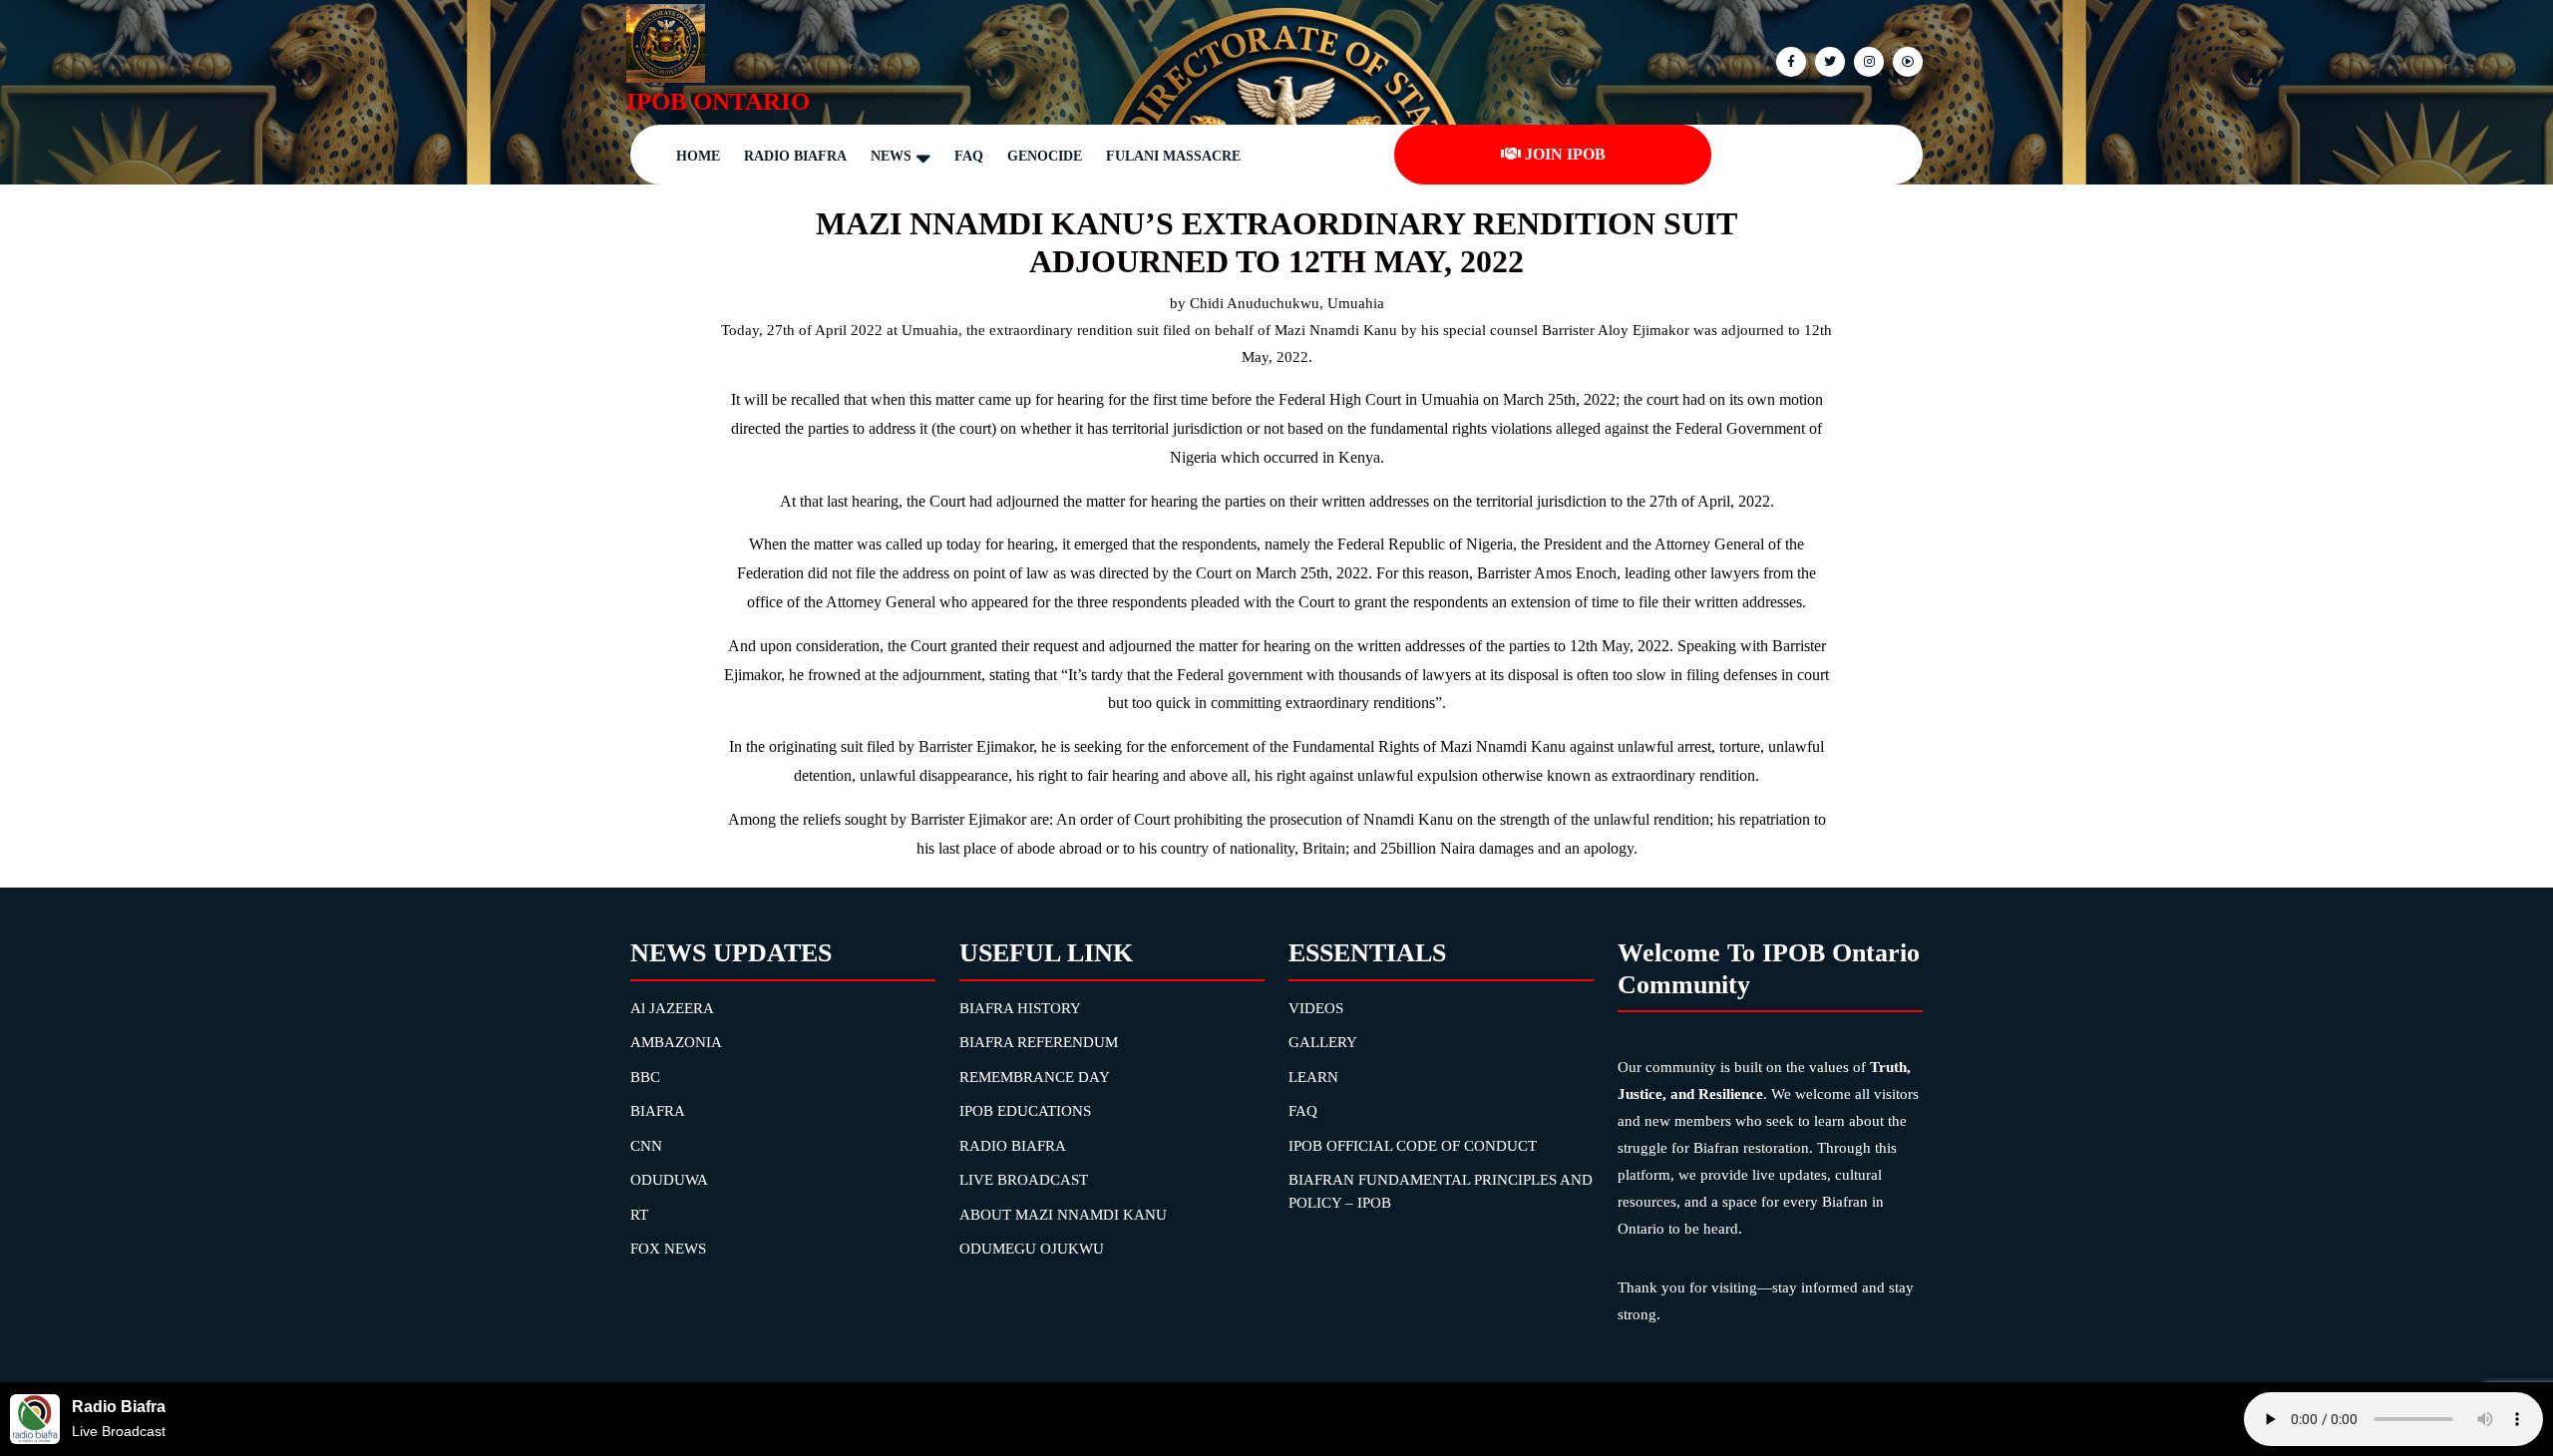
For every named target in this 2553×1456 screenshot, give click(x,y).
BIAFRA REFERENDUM (1039, 1042)
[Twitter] (1827, 60)
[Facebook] (1789, 60)
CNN (646, 1146)
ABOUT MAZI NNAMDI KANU (1063, 1215)
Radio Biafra (795, 156)
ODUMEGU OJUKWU (1032, 1249)
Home (698, 156)
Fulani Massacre (1173, 156)
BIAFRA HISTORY (1020, 1008)
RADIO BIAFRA (1013, 1146)
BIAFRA (658, 1111)
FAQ (969, 156)
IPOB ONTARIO (718, 101)
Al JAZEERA (672, 1008)
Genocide (1045, 156)
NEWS (891, 156)
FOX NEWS (668, 1249)
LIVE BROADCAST (1024, 1180)
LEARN (1313, 1077)
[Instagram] (1905, 60)
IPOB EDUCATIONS (1025, 1111)
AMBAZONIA (676, 1042)
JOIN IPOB (1565, 154)
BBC (645, 1077)
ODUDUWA (669, 1180)
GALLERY (1323, 1042)
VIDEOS (1316, 1008)
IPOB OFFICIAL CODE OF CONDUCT (1413, 1146)
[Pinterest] (1866, 60)
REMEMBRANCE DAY (1035, 1077)
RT (639, 1215)
